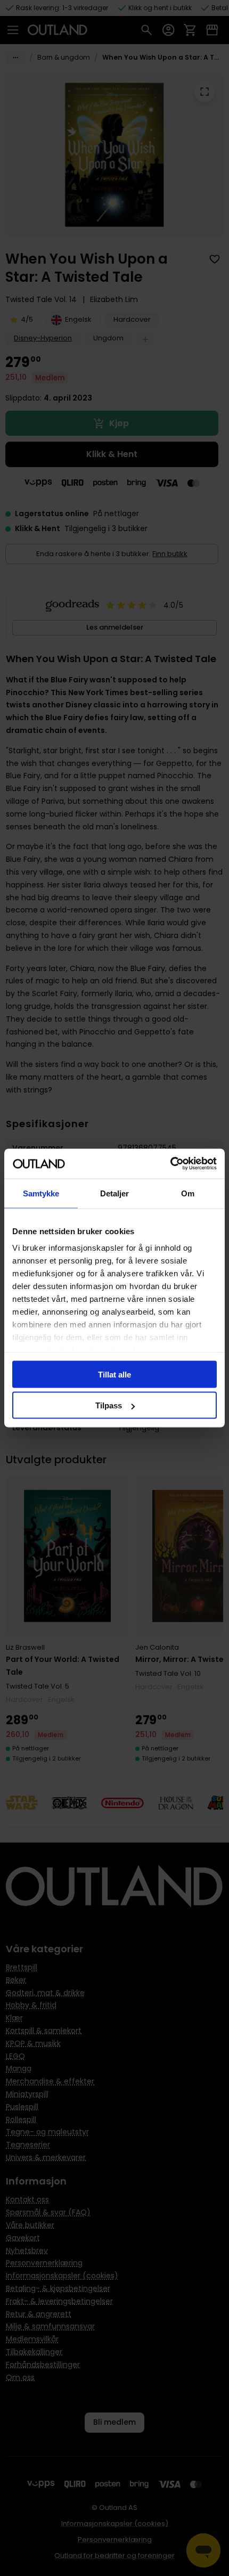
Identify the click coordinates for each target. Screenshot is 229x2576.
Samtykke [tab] (41, 1193)
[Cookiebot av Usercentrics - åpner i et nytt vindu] (170, 1164)
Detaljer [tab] (115, 1193)
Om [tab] (188, 1193)
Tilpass (109, 1405)
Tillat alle (114, 1374)
